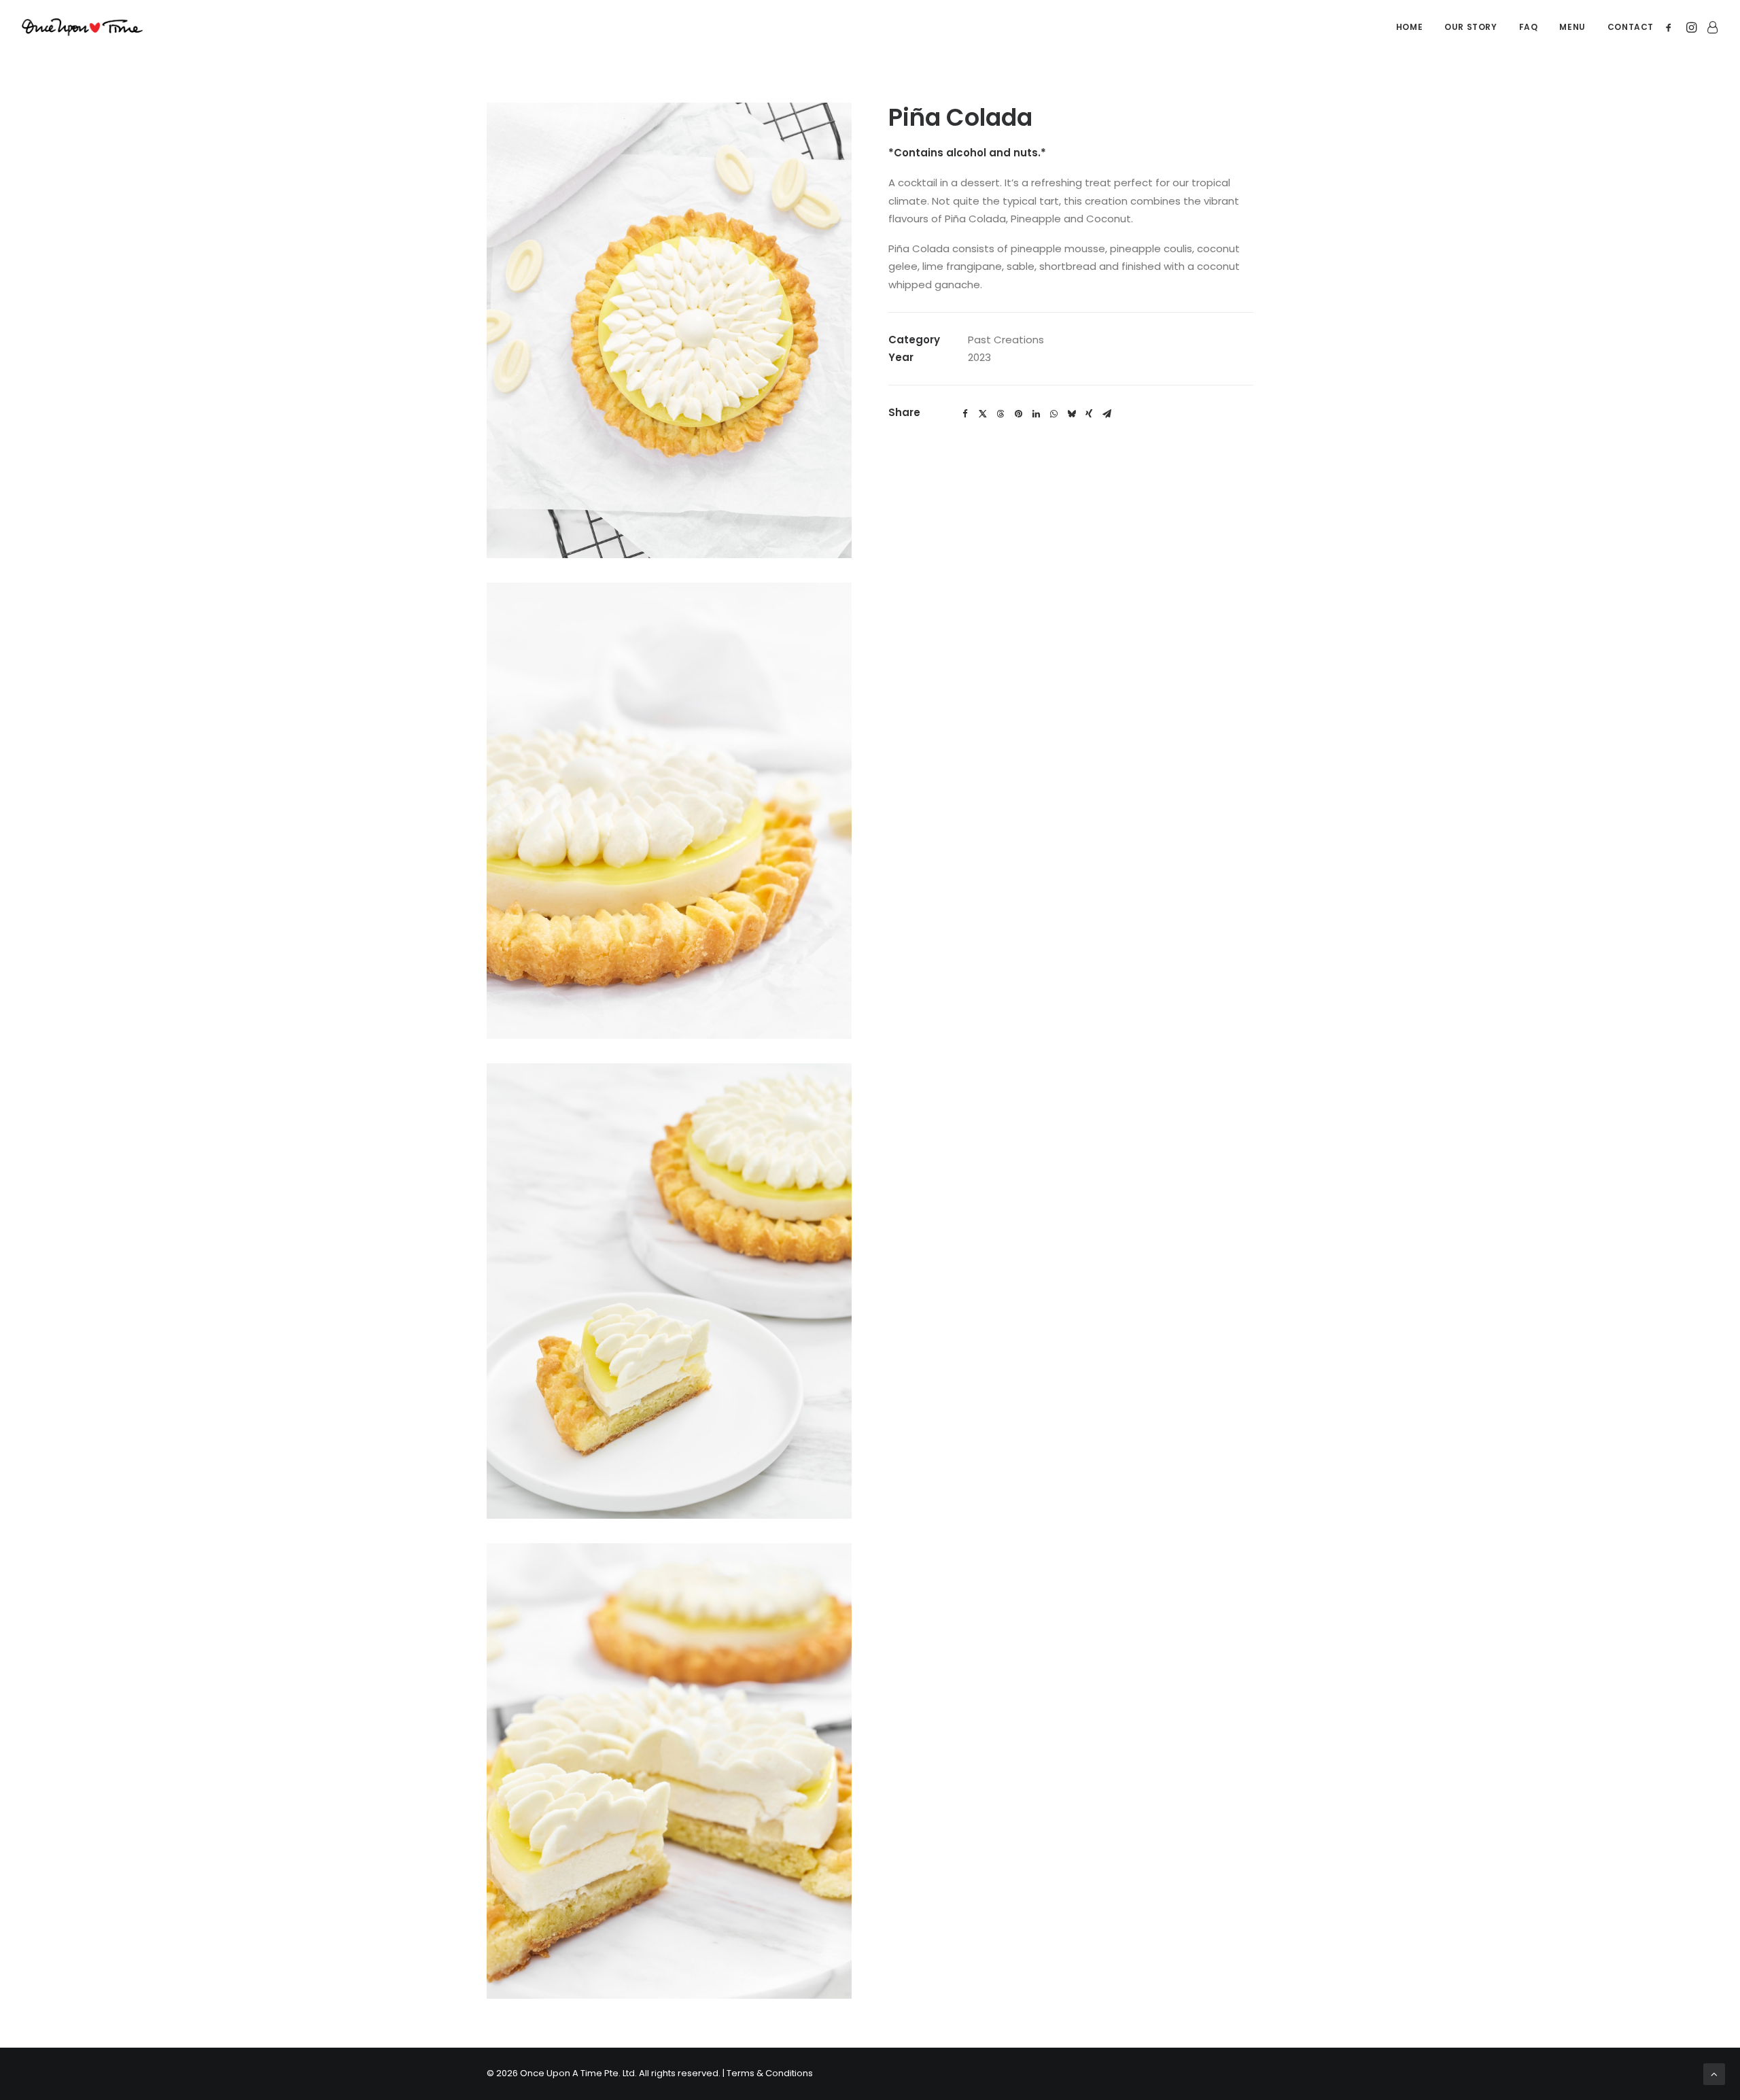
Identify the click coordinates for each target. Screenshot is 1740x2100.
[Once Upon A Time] (82, 27)
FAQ (1529, 27)
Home (1409, 27)
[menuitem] (1409, 27)
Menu (1572, 27)
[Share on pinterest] (1018, 414)
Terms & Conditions (770, 2073)
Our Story (1471, 27)
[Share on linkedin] (1036, 414)
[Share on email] (1107, 414)
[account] (1710, 27)
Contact (1631, 27)
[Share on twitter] (983, 414)
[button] (1671, 27)
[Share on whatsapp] (1054, 414)
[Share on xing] (1089, 414)
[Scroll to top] (1714, 2073)
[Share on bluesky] (1071, 414)
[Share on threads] (1000, 414)
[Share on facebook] (965, 414)
